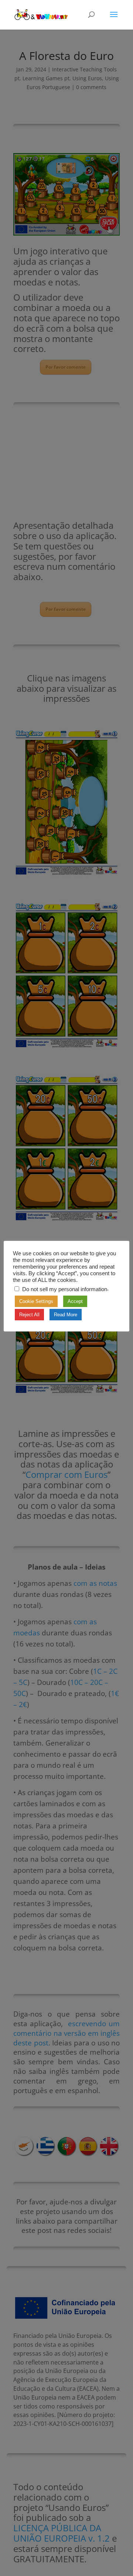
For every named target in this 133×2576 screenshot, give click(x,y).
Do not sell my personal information (65, 1289)
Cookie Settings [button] (36, 1301)
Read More (66, 1315)
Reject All (29, 1315)
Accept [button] (75, 1301)
